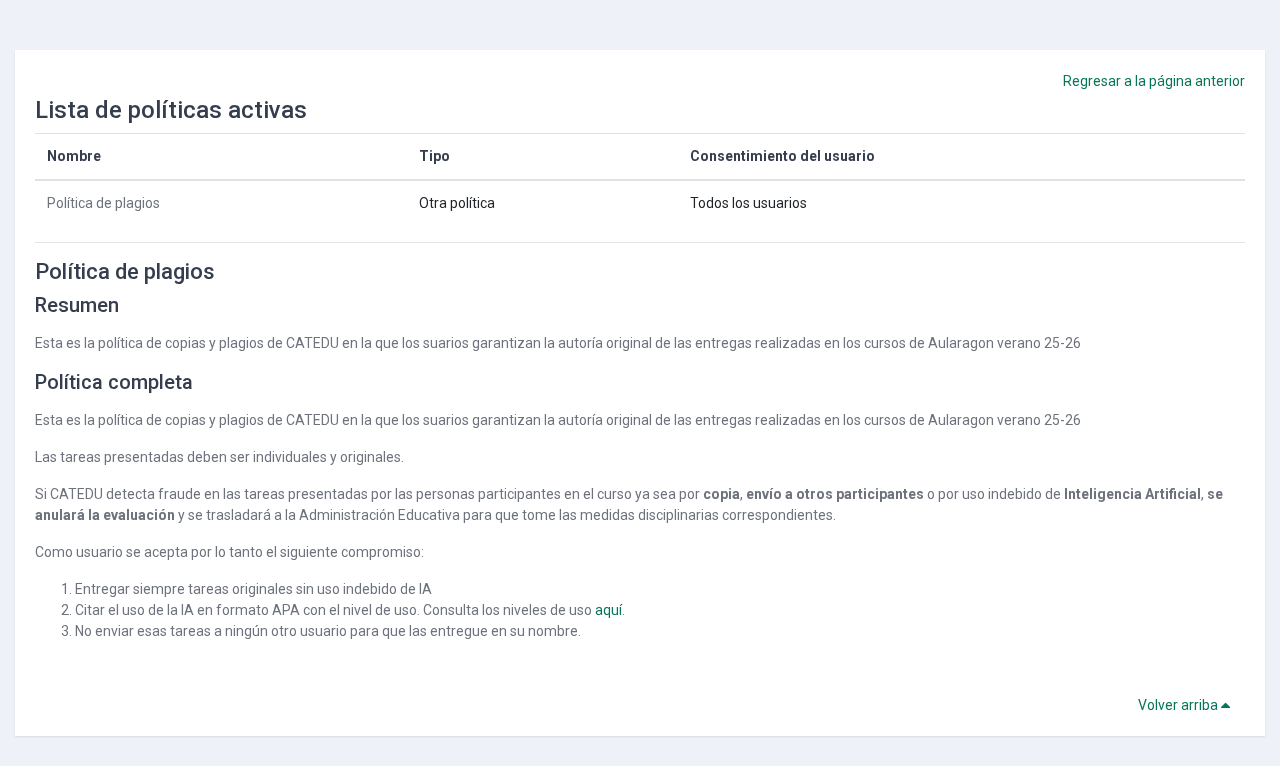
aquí (608, 610)
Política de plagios (103, 203)
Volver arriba (1179, 705)
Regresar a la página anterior (1154, 81)
